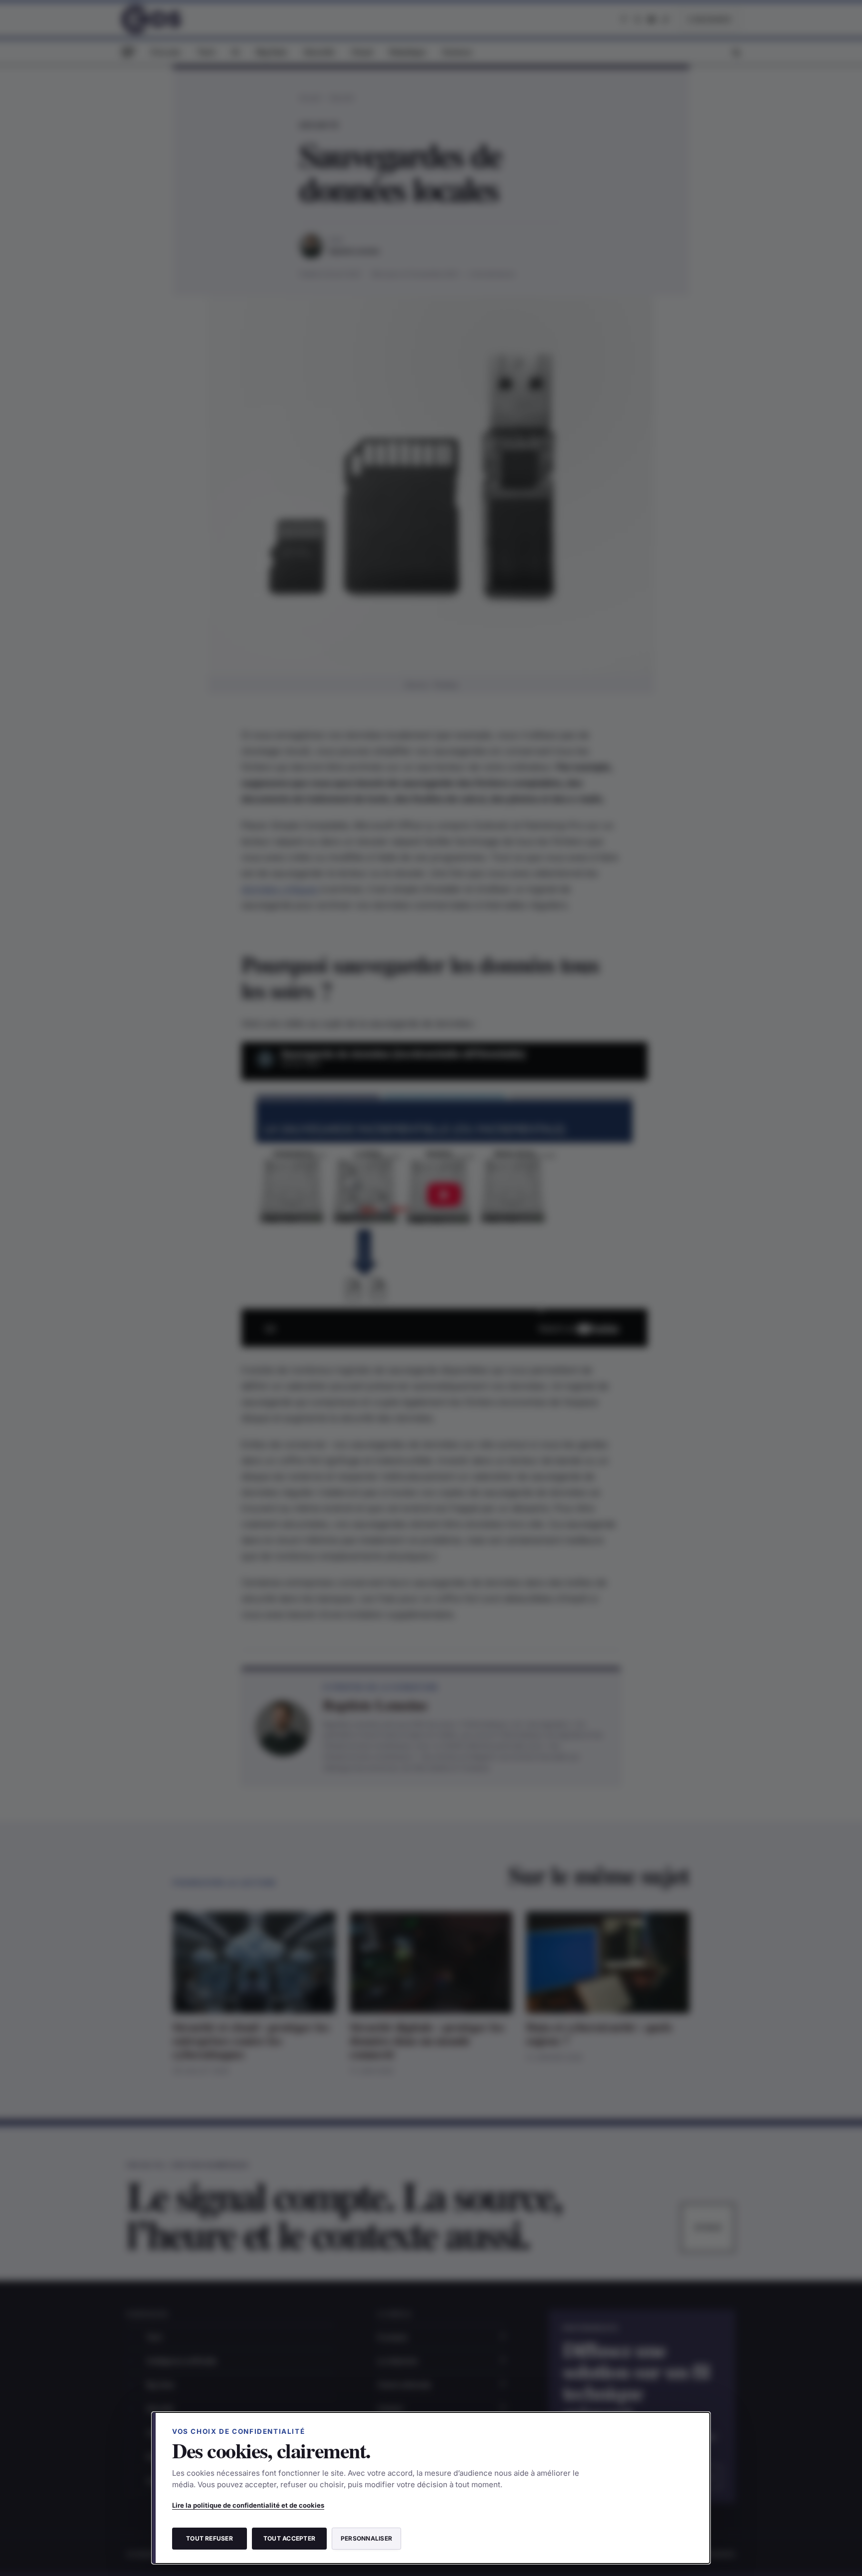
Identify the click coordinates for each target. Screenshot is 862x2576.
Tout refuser (210, 2538)
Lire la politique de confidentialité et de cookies (248, 2505)
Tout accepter (289, 2538)
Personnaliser (366, 2538)
